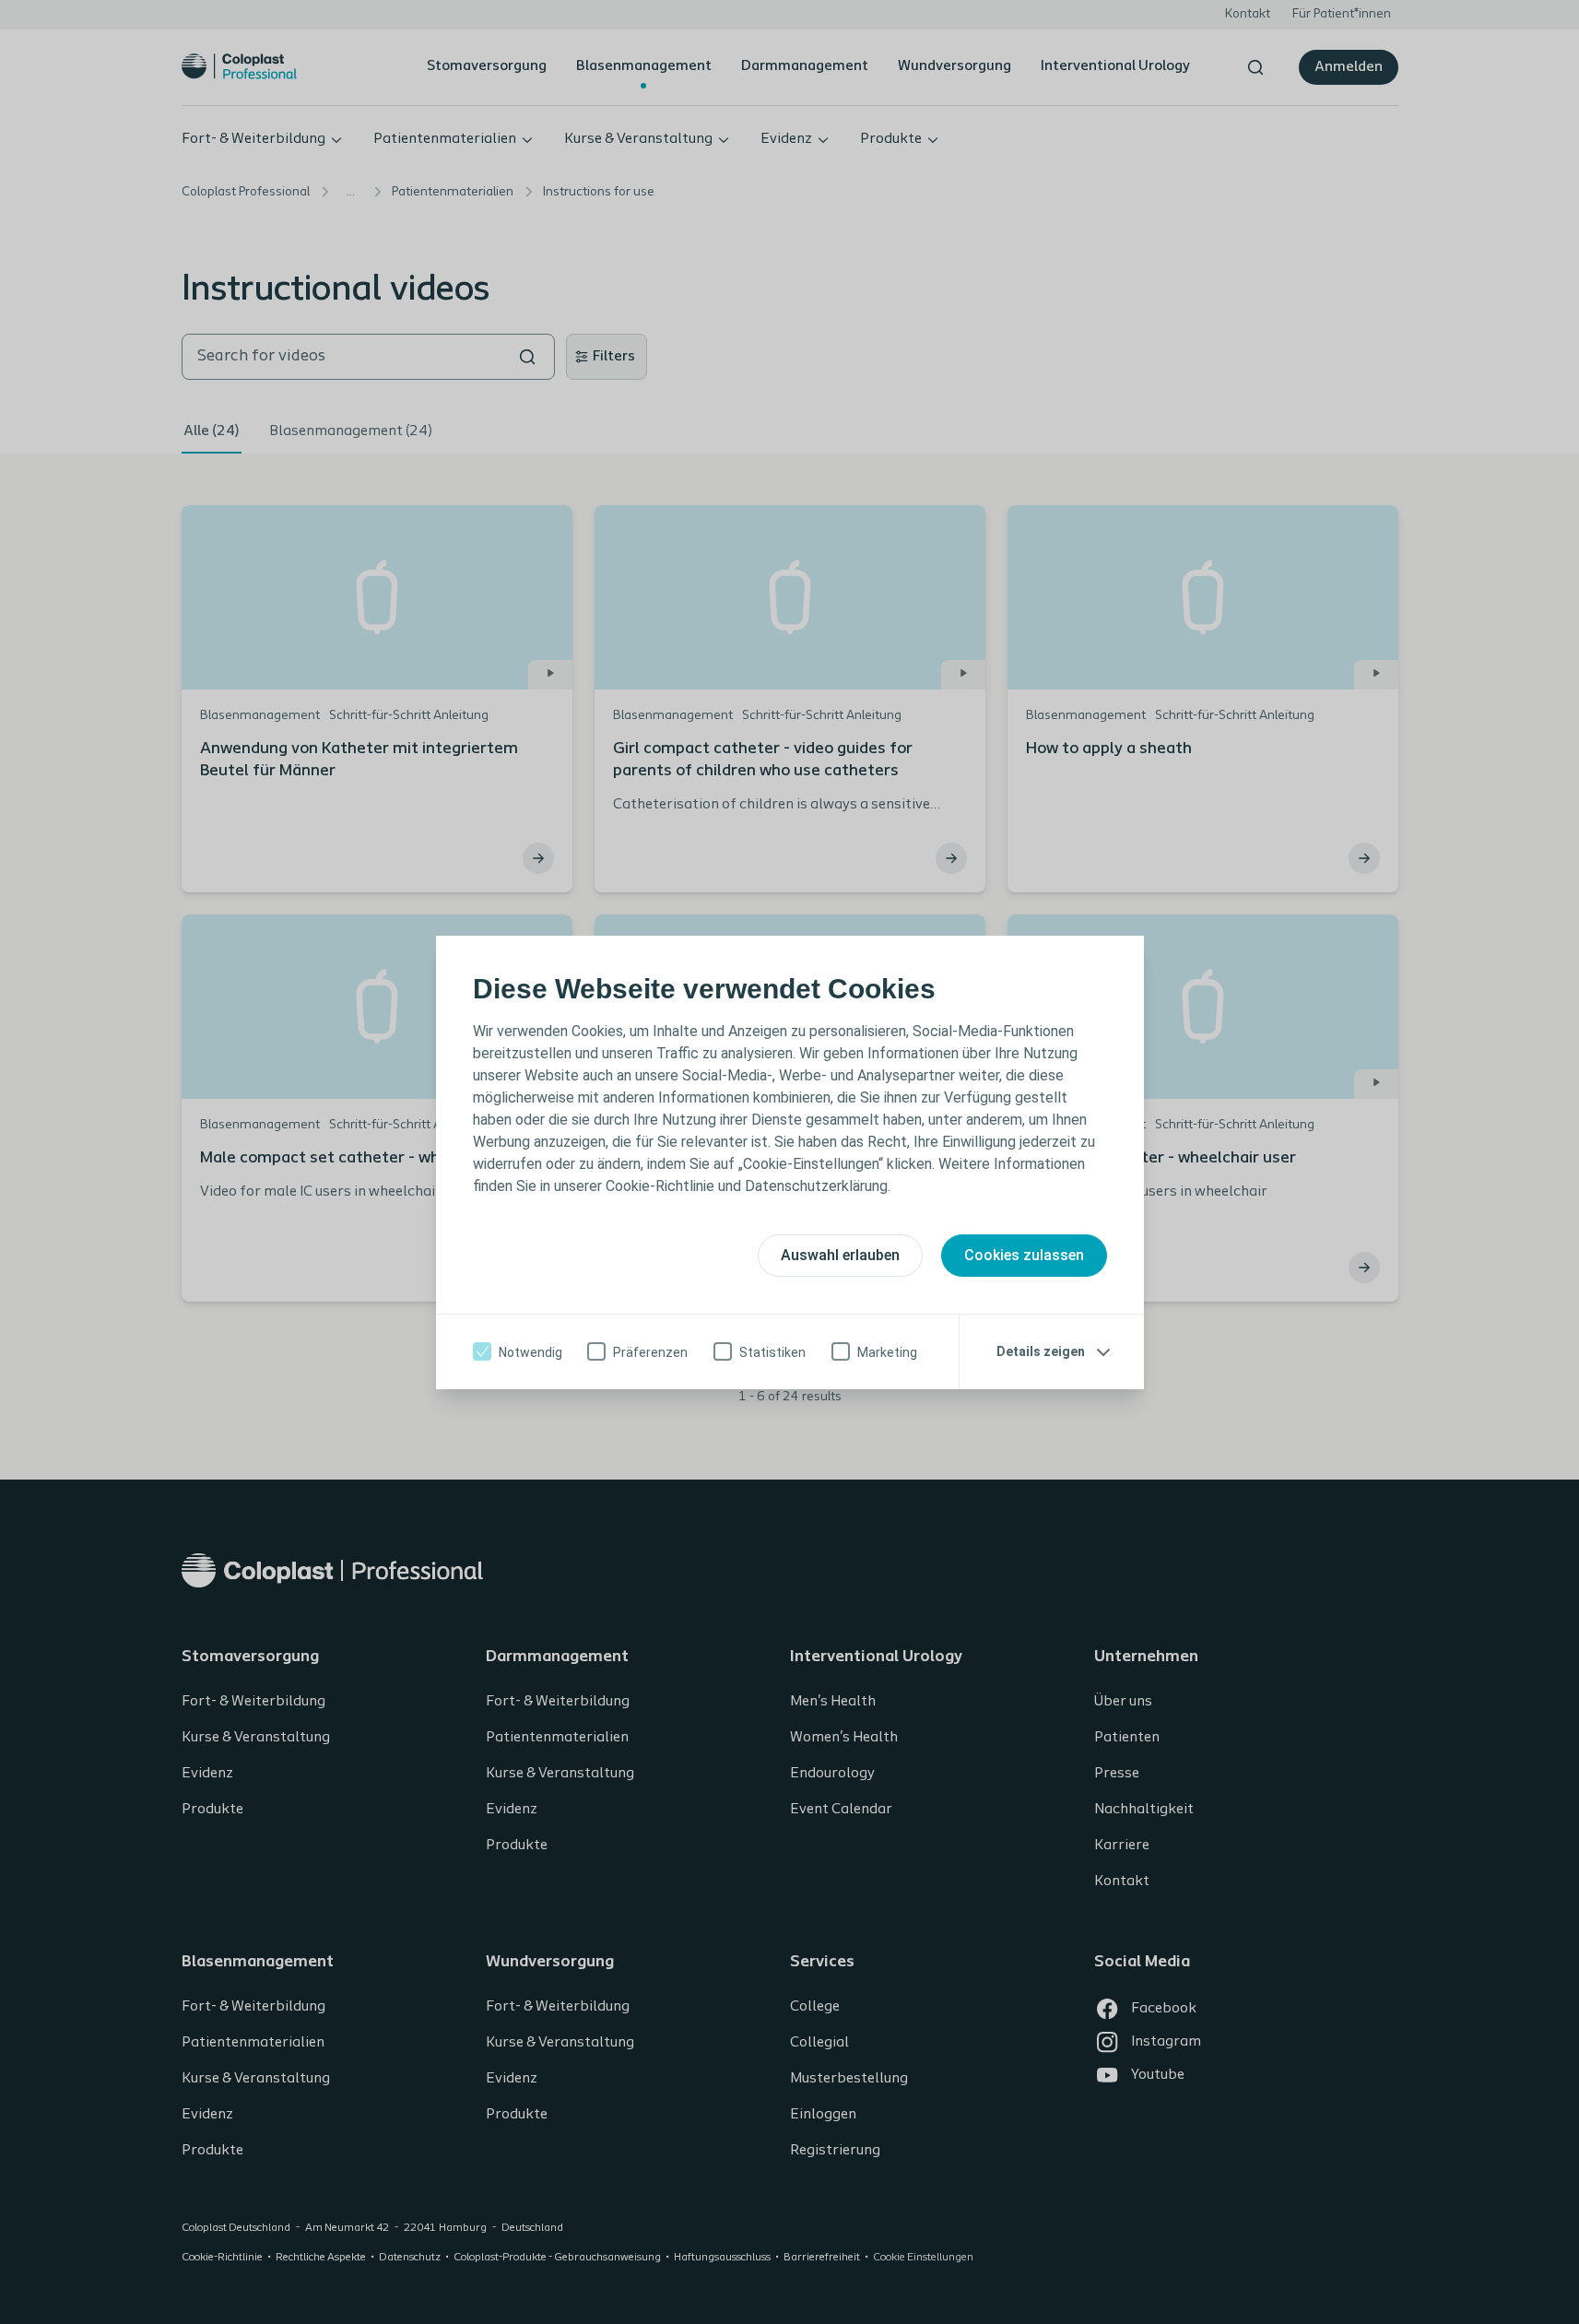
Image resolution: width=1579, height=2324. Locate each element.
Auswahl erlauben (840, 1255)
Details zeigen (1041, 1351)
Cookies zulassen (1024, 1255)
